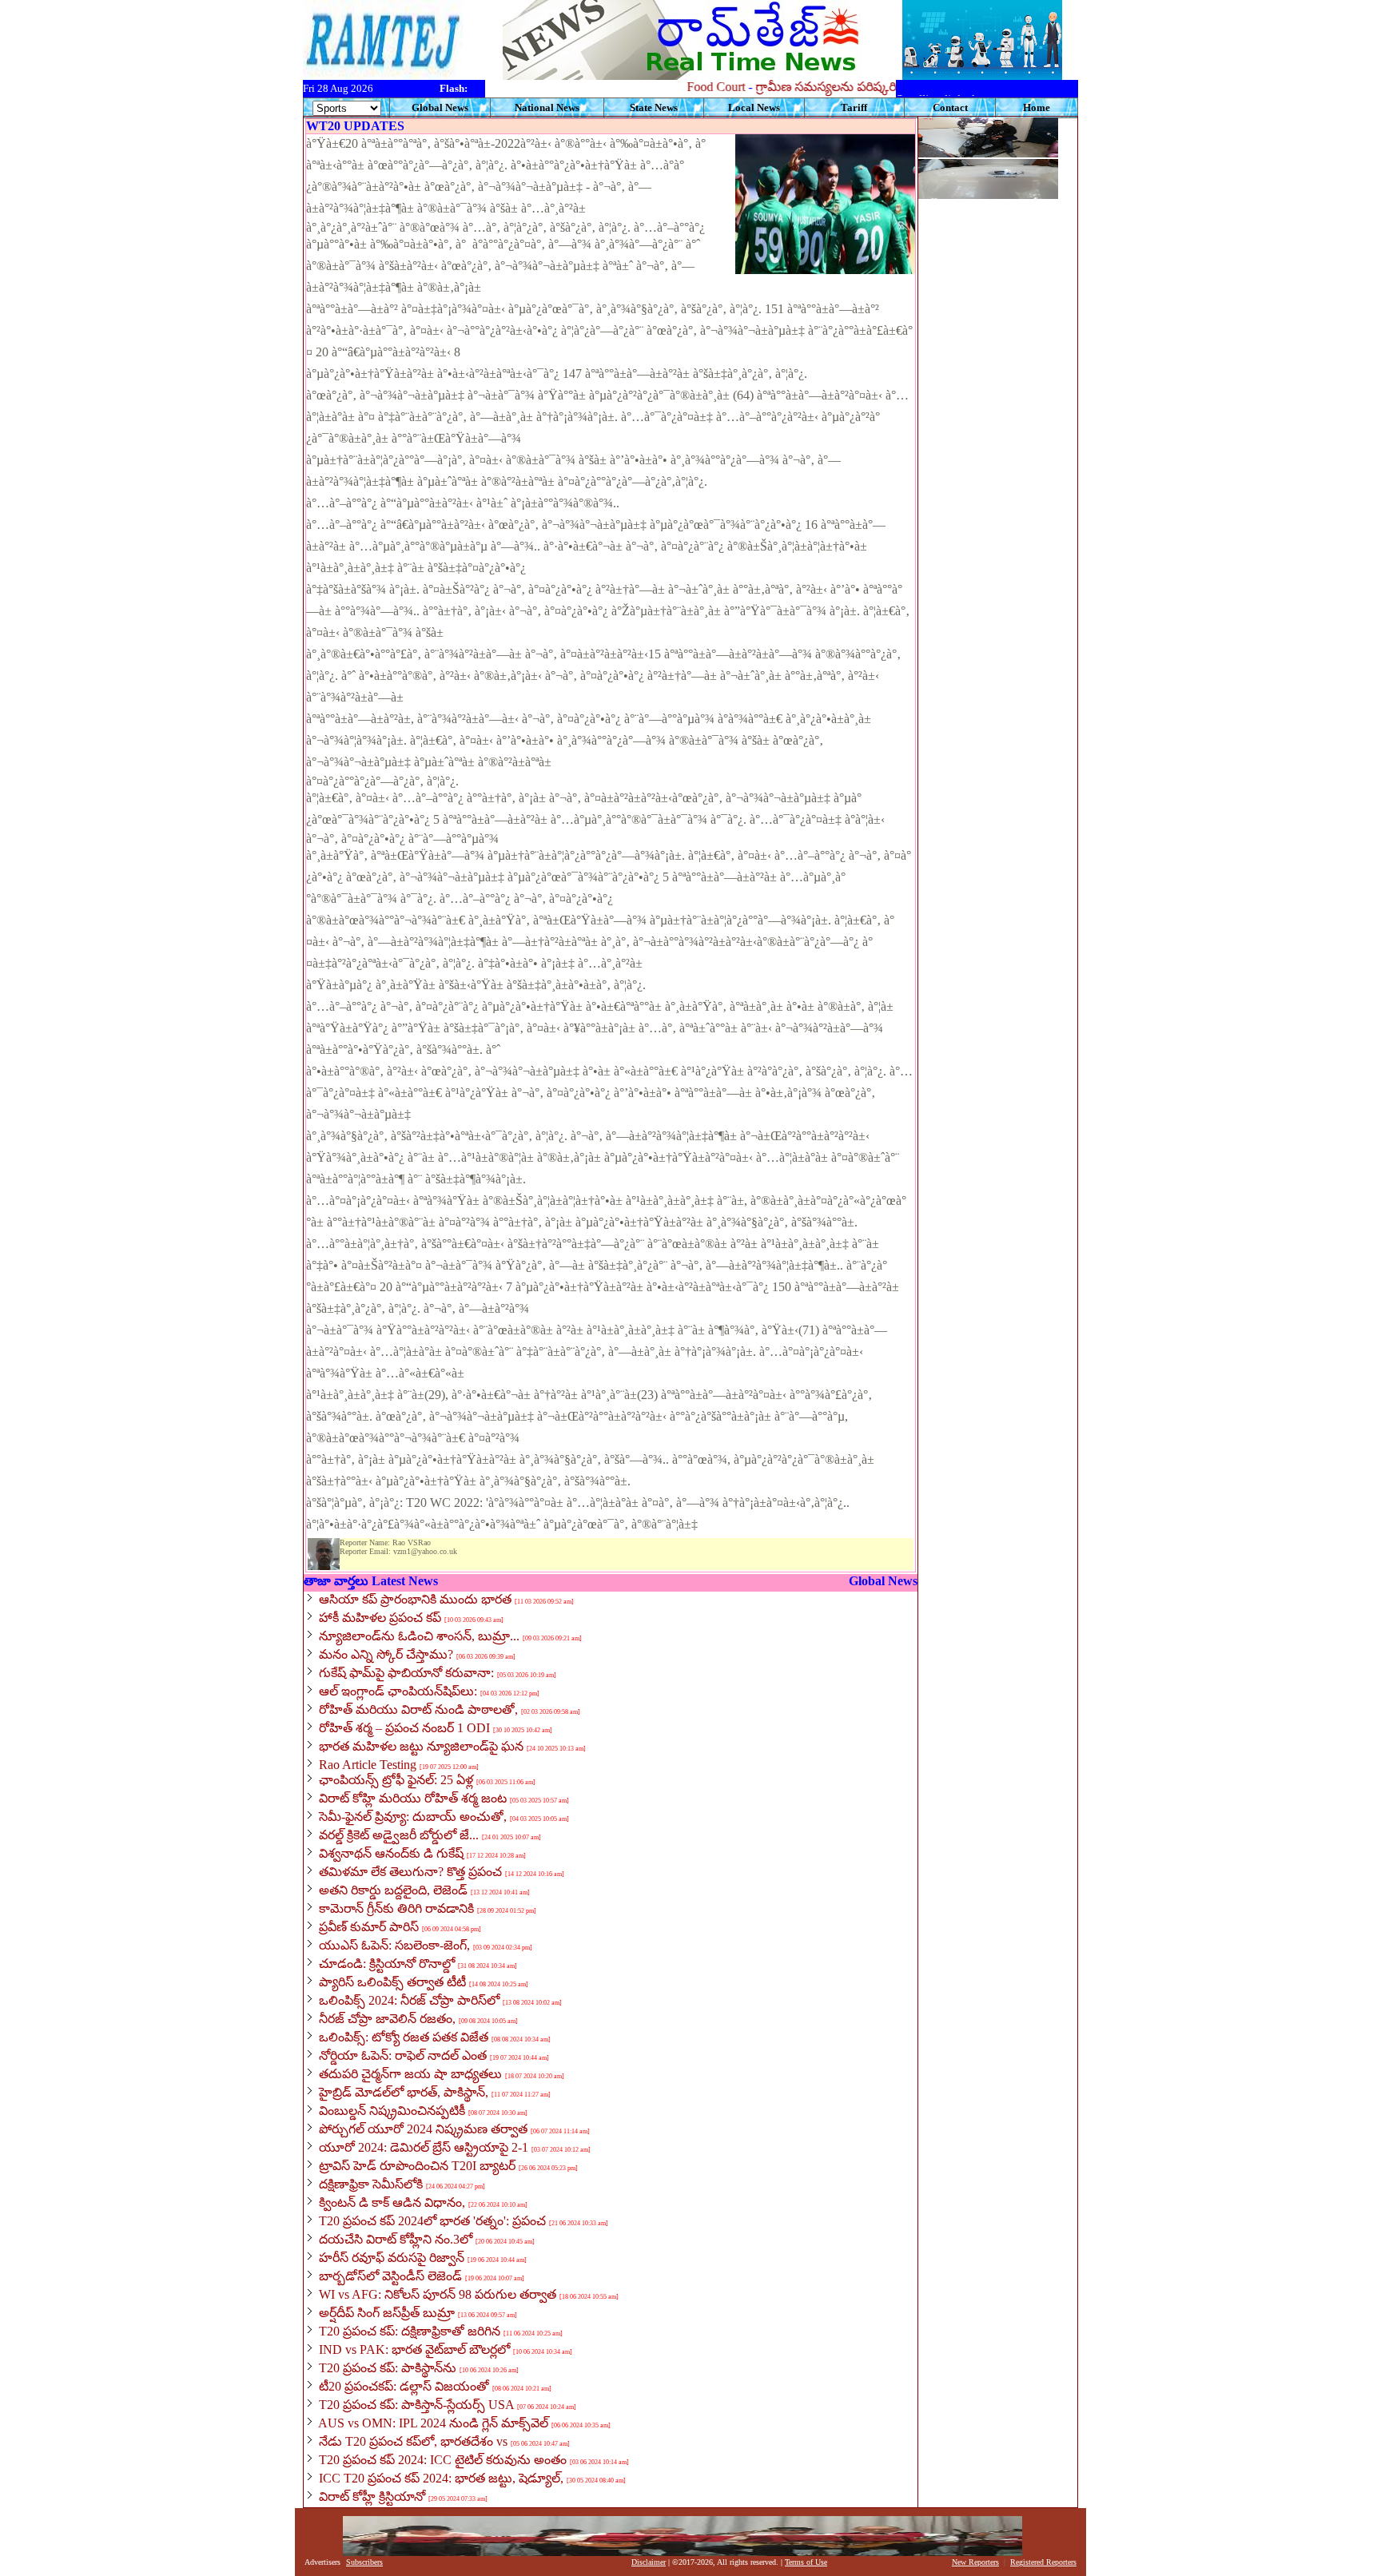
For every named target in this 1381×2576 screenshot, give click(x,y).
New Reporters (975, 2562)
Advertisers (322, 2562)
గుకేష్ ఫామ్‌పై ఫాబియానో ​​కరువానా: (406, 1673)
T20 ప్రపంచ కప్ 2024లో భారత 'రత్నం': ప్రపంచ (432, 2221)
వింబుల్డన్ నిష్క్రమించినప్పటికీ (392, 2111)
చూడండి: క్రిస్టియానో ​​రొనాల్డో (387, 1964)
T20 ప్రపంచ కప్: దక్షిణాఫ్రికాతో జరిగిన (410, 2331)
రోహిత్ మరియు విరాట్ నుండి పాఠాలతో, (418, 1709)
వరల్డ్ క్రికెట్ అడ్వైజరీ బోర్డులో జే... (399, 1835)
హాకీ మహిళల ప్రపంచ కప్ (380, 1618)
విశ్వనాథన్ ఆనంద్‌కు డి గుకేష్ (391, 1853)
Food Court (682, 87)
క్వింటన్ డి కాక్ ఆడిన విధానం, (392, 2202)
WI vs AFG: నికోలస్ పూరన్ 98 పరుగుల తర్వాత (438, 2294)
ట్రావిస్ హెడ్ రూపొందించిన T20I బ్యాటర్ (417, 2166)
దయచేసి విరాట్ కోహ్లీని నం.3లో (396, 2239)
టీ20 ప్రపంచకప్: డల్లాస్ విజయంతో (404, 2386)
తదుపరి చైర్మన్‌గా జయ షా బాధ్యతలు (410, 2074)
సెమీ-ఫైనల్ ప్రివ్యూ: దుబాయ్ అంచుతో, (413, 1817)
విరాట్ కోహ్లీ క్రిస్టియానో (372, 2496)
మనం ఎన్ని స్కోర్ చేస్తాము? (386, 1654)
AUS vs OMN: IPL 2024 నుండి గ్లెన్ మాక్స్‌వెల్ (434, 2423)
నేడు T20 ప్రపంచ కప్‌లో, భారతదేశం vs (413, 2441)
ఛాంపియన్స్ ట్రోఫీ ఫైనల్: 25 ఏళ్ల (396, 1780)
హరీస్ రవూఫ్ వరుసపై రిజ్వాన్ (392, 2258)
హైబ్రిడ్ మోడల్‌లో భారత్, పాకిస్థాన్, (404, 2092)
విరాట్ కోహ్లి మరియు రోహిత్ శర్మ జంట (413, 1798)
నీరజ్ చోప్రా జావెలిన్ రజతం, (387, 2019)
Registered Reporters (1043, 2562)
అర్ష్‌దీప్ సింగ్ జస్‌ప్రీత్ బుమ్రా (387, 2313)
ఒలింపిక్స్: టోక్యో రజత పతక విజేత (404, 2037)
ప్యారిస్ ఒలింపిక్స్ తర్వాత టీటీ (392, 1982)
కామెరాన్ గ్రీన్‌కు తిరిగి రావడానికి (396, 1908)
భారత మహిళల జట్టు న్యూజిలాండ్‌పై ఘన (421, 1746)
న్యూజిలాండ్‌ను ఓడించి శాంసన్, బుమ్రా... (419, 1636)
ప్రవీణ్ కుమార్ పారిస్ (369, 1927)
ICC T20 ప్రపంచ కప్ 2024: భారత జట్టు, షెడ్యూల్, (441, 2478)
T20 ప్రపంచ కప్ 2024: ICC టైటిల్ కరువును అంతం (443, 2460)
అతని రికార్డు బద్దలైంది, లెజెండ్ (393, 1890)
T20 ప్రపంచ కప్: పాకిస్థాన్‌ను (388, 2368)
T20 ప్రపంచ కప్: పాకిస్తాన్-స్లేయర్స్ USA (416, 2405)
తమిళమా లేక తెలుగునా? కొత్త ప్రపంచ (410, 1872)
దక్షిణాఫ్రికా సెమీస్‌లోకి (371, 2184)
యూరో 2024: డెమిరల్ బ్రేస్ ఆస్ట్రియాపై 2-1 (424, 2147)
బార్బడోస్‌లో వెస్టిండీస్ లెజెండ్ (390, 2276)
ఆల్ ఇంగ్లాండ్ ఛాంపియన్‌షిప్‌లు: (398, 1691)
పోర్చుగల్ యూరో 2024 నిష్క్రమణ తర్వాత (423, 2129)
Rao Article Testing (368, 1765)
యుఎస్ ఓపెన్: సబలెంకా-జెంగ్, (394, 1945)
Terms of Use (806, 2562)
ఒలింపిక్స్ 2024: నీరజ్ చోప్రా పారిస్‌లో (409, 2000)
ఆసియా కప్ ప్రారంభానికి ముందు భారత (415, 1599)
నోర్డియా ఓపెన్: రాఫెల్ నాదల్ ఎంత (403, 2055)
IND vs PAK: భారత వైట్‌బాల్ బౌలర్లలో (414, 2349)
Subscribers (364, 2562)
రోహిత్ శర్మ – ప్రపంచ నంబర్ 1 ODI (404, 1728)
